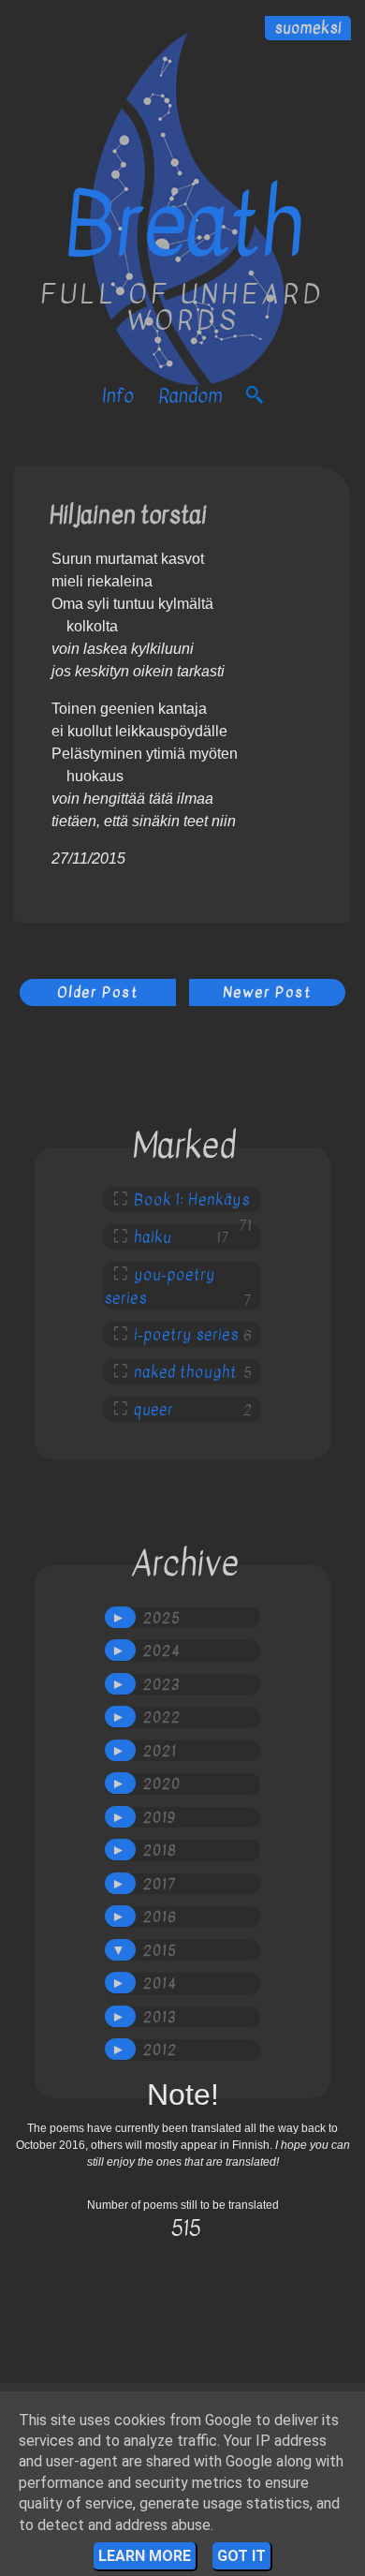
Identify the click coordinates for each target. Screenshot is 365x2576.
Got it (241, 2556)
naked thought (185, 1372)
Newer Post (267, 992)
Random (190, 396)
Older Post (98, 992)
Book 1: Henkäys (192, 1200)
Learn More (145, 2556)
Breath (183, 225)
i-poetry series (186, 1335)
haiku (153, 1237)
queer (153, 1410)
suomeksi (308, 28)
